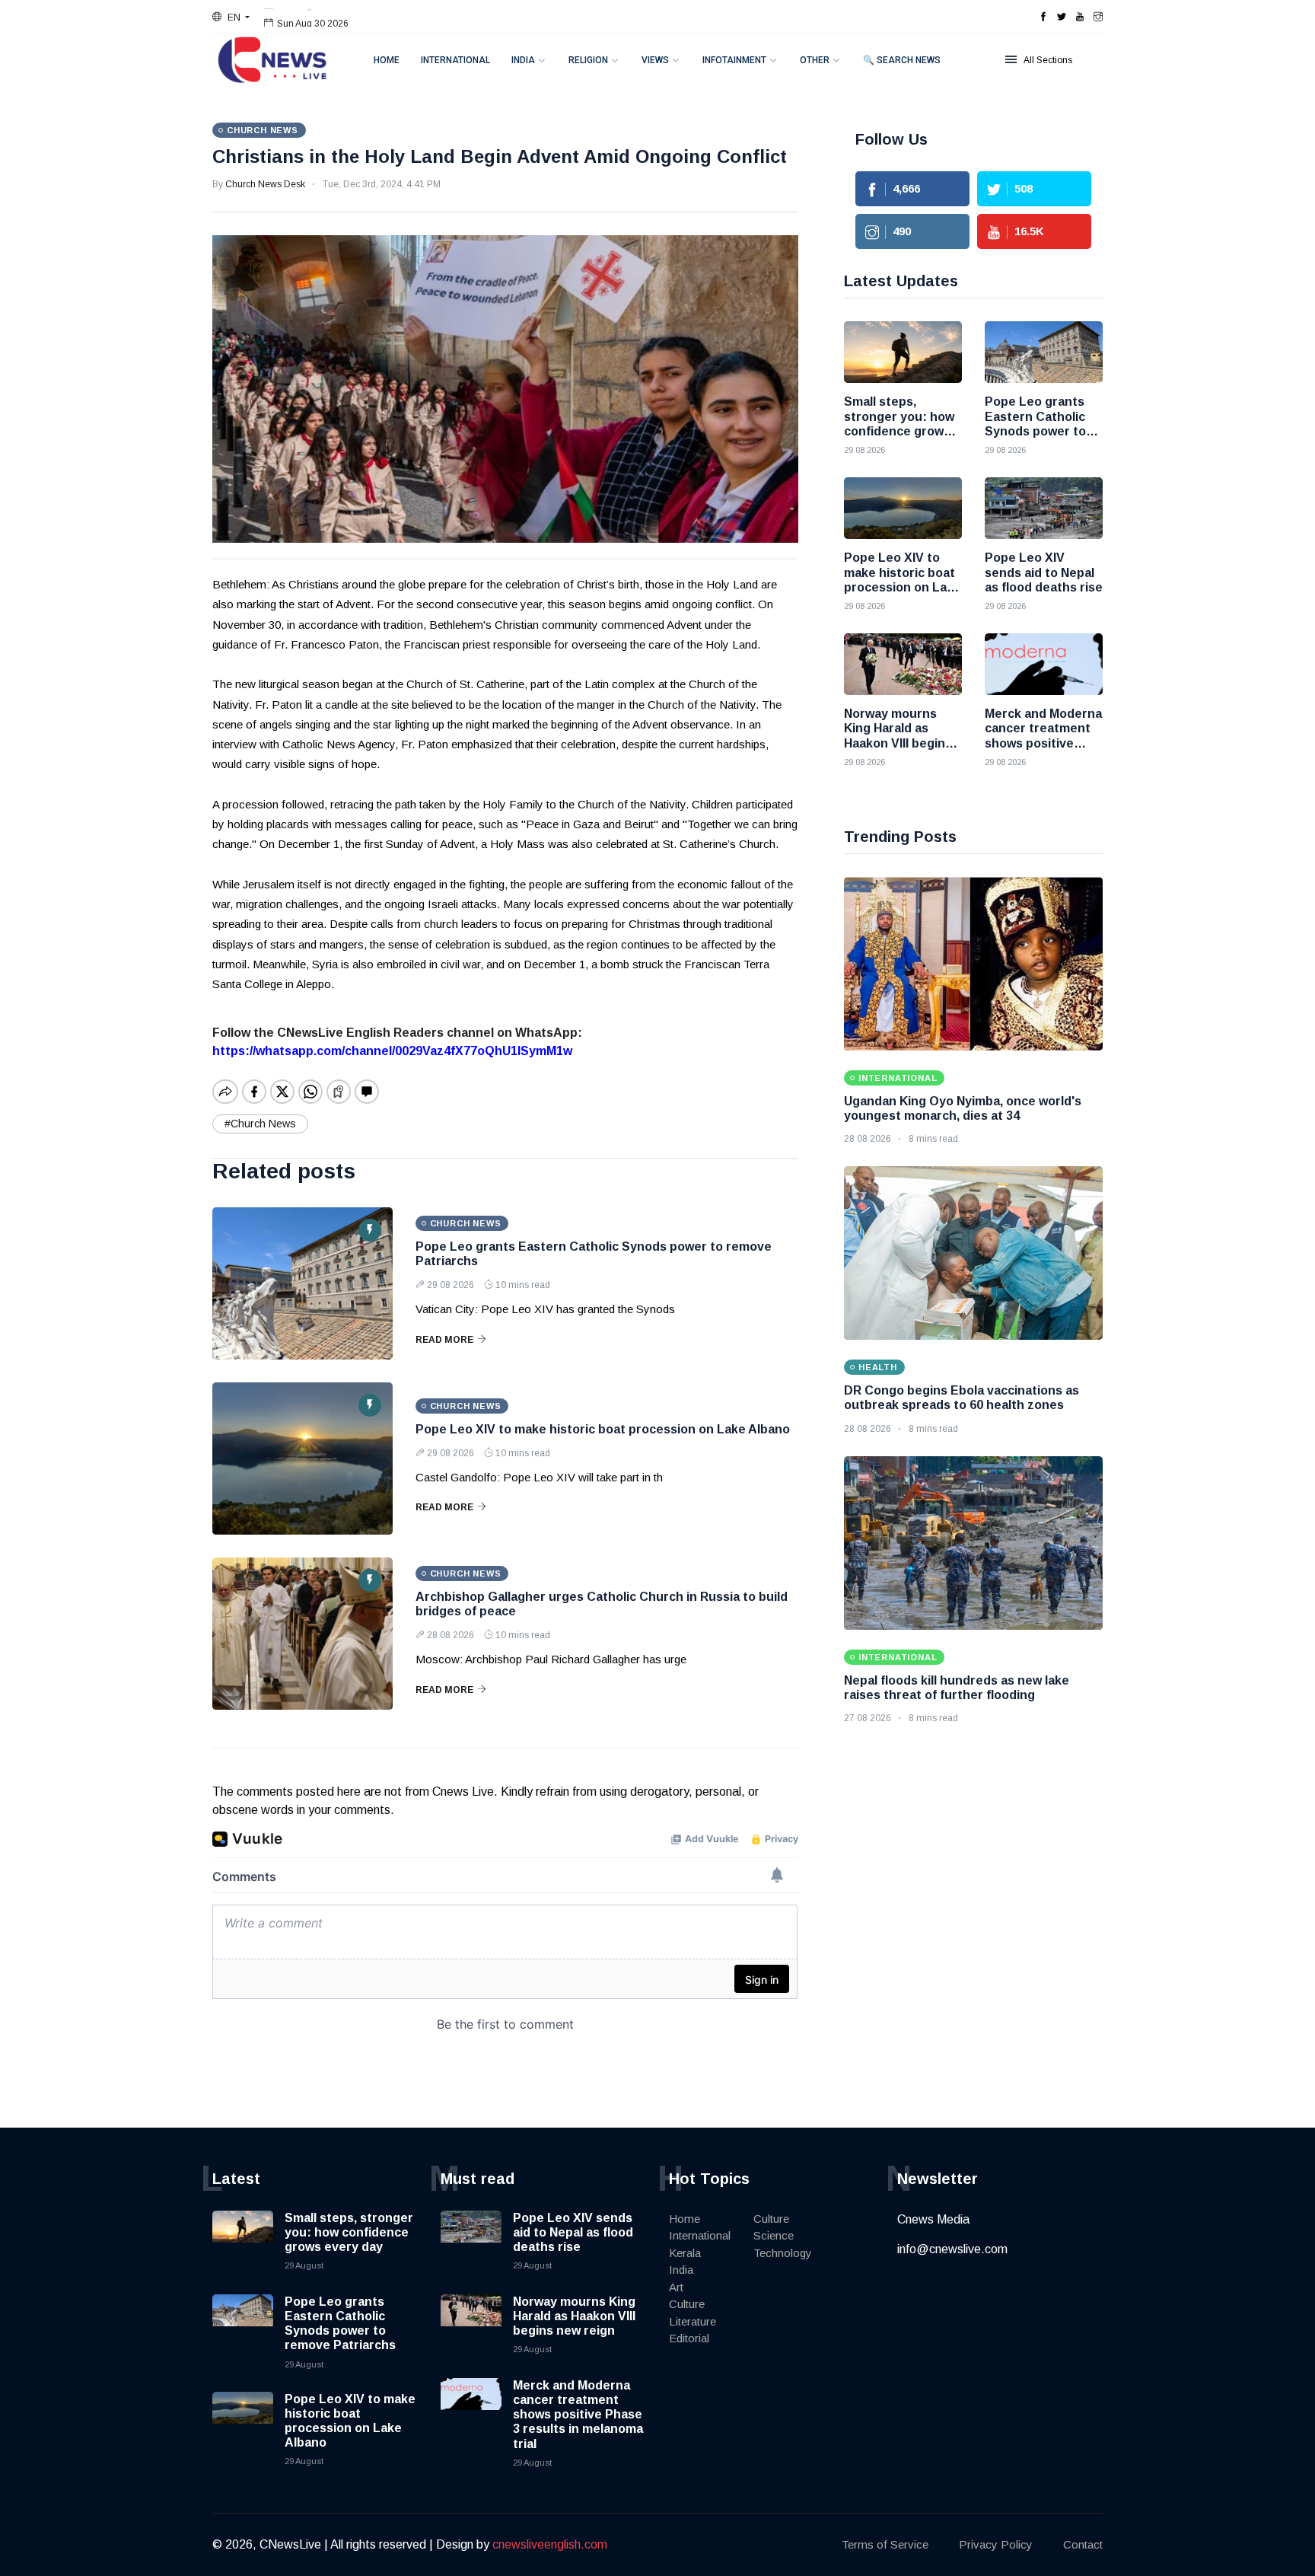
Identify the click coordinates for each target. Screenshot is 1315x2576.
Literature (693, 2321)
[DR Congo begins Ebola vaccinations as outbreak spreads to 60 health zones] (973, 1253)
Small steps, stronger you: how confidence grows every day (349, 2232)
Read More (444, 1340)
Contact (1083, 2544)
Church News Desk (265, 184)
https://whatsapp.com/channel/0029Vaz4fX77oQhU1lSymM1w (392, 1051)
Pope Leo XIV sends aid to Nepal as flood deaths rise (573, 2232)
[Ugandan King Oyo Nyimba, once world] (973, 964)
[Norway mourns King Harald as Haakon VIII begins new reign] (903, 664)
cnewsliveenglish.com (550, 2544)
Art (676, 2287)
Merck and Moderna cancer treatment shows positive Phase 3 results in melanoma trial (578, 2415)
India (523, 60)
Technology (783, 2253)
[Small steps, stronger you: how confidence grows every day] (903, 352)
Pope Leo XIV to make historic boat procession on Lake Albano (603, 1429)
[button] (231, 18)
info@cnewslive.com (952, 2249)
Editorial (689, 2338)
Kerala (685, 2253)
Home (387, 60)
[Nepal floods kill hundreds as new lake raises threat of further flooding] (973, 1543)
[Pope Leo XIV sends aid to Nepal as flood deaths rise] (1044, 508)
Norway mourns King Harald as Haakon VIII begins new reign (574, 2316)
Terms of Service (885, 2544)
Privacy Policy (996, 2544)
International (455, 60)
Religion (588, 60)
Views (655, 60)
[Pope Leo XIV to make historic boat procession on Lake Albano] (302, 1459)
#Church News (260, 1124)
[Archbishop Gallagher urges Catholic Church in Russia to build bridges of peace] (302, 1634)
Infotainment (734, 60)
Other (815, 60)
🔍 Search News (902, 60)
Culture (687, 2304)
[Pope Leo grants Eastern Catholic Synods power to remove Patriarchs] (302, 1283)
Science (774, 2235)
